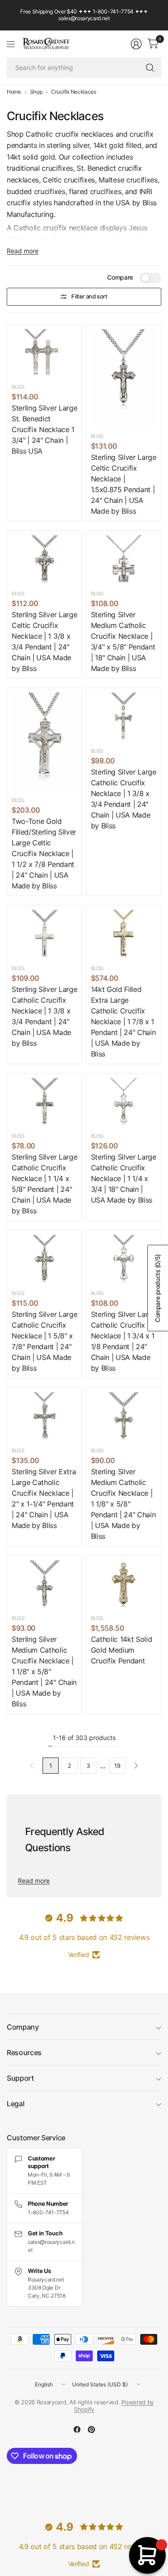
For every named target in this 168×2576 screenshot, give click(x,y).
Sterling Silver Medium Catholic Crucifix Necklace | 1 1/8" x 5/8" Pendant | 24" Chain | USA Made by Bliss (123, 1504)
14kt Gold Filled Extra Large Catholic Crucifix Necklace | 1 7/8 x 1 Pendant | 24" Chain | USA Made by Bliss (123, 1022)
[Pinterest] (91, 2429)
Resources (24, 2052)
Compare (120, 277)
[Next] (136, 1766)
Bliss (18, 387)
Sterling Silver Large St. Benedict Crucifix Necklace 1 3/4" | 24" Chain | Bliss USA (44, 429)
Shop (36, 92)
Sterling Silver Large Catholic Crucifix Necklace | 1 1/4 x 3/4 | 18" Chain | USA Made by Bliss (124, 1178)
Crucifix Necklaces (73, 92)
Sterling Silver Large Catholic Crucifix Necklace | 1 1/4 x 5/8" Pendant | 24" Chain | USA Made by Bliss (44, 1184)
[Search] (150, 68)
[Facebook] (77, 2429)
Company (23, 2027)
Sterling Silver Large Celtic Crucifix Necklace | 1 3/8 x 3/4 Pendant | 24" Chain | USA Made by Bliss (44, 641)
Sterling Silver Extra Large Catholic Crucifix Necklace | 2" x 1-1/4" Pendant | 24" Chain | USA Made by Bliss (44, 1498)
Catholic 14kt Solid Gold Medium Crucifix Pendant (122, 1650)
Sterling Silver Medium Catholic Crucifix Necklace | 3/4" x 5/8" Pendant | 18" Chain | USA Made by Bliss (123, 641)
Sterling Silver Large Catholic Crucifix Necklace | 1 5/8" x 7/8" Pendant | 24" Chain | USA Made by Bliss (44, 1341)
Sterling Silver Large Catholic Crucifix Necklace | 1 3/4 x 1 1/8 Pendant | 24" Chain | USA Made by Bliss (124, 1341)
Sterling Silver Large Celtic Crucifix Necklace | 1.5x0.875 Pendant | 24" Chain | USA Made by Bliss (124, 484)
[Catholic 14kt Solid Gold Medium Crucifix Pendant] (124, 1585)
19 (117, 1766)
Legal (15, 2104)
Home (14, 92)
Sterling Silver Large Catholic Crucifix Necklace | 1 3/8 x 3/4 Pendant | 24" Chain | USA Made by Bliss (124, 799)
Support (20, 2078)
